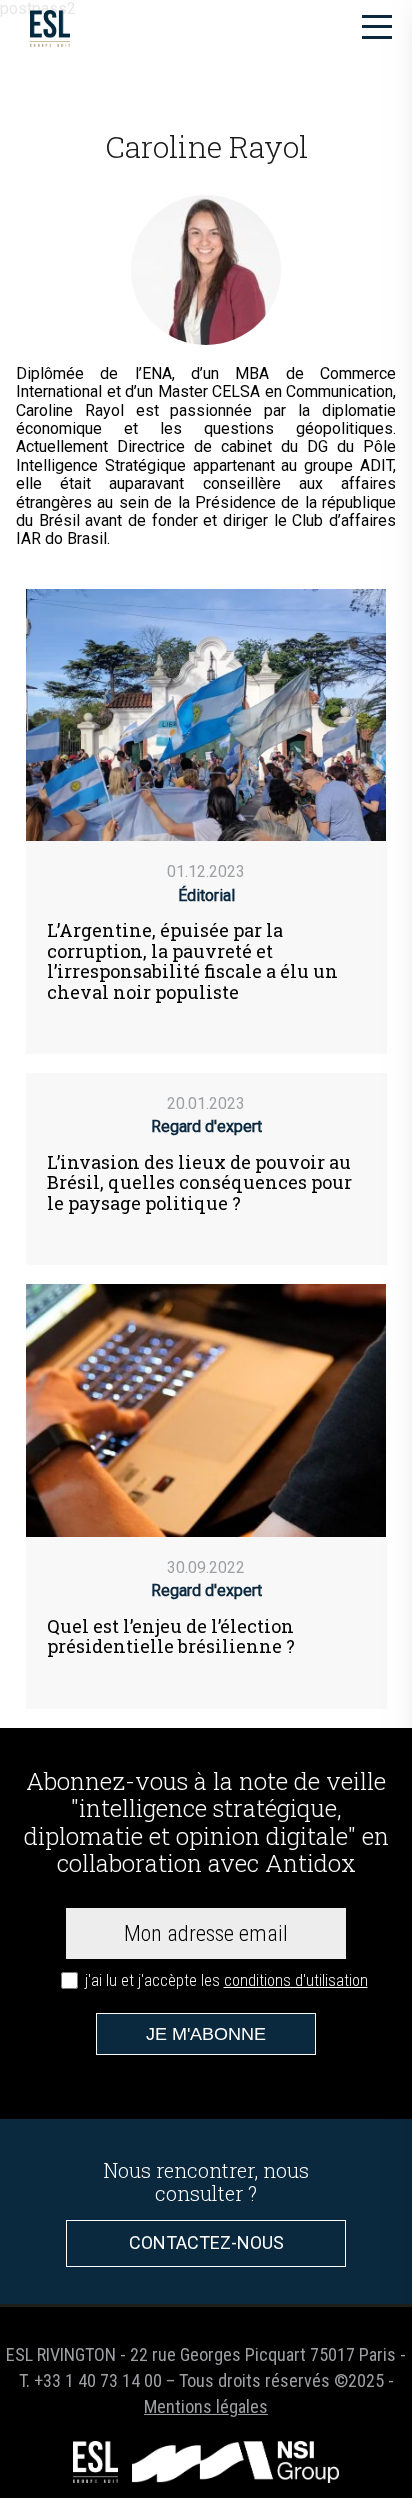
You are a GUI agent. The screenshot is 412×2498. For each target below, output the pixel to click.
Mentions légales (206, 2406)
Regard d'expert (206, 1126)
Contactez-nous (206, 2242)
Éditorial (206, 895)
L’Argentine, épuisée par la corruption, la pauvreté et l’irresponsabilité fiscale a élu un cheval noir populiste (192, 961)
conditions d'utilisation (296, 1980)
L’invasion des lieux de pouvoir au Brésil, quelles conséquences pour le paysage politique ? (199, 1182)
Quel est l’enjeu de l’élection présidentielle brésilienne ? (171, 1636)
